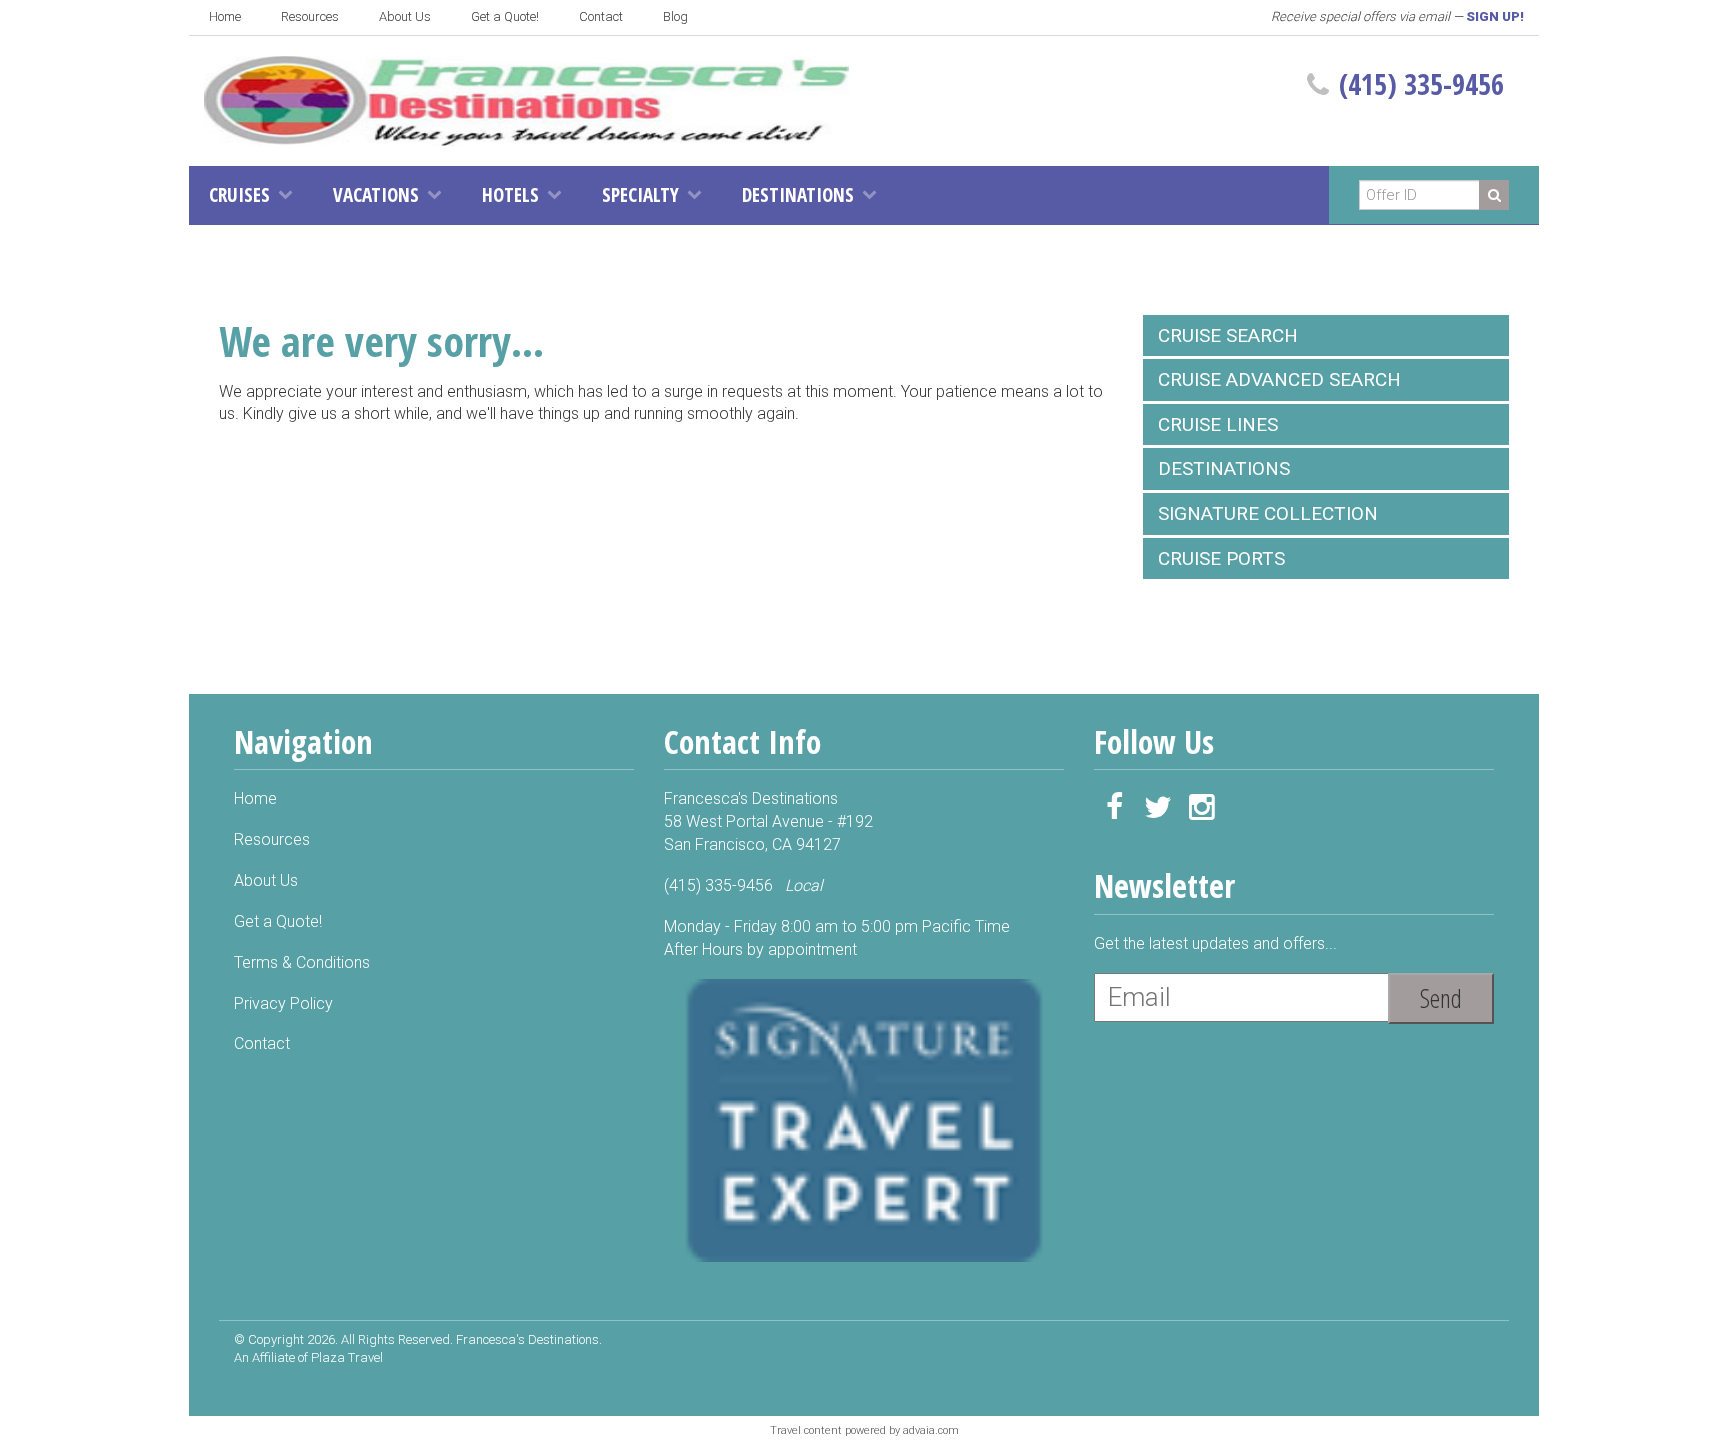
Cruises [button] (239, 195)
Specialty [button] (640, 195)
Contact (601, 16)
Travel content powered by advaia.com (864, 1430)
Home (225, 16)
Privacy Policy (283, 1003)
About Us (405, 16)
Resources (310, 16)
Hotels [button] (510, 195)
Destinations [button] (798, 195)
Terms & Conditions (302, 962)
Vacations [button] (376, 195)
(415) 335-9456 (1421, 84)
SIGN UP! (1495, 16)
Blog (675, 16)
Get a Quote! (505, 16)
